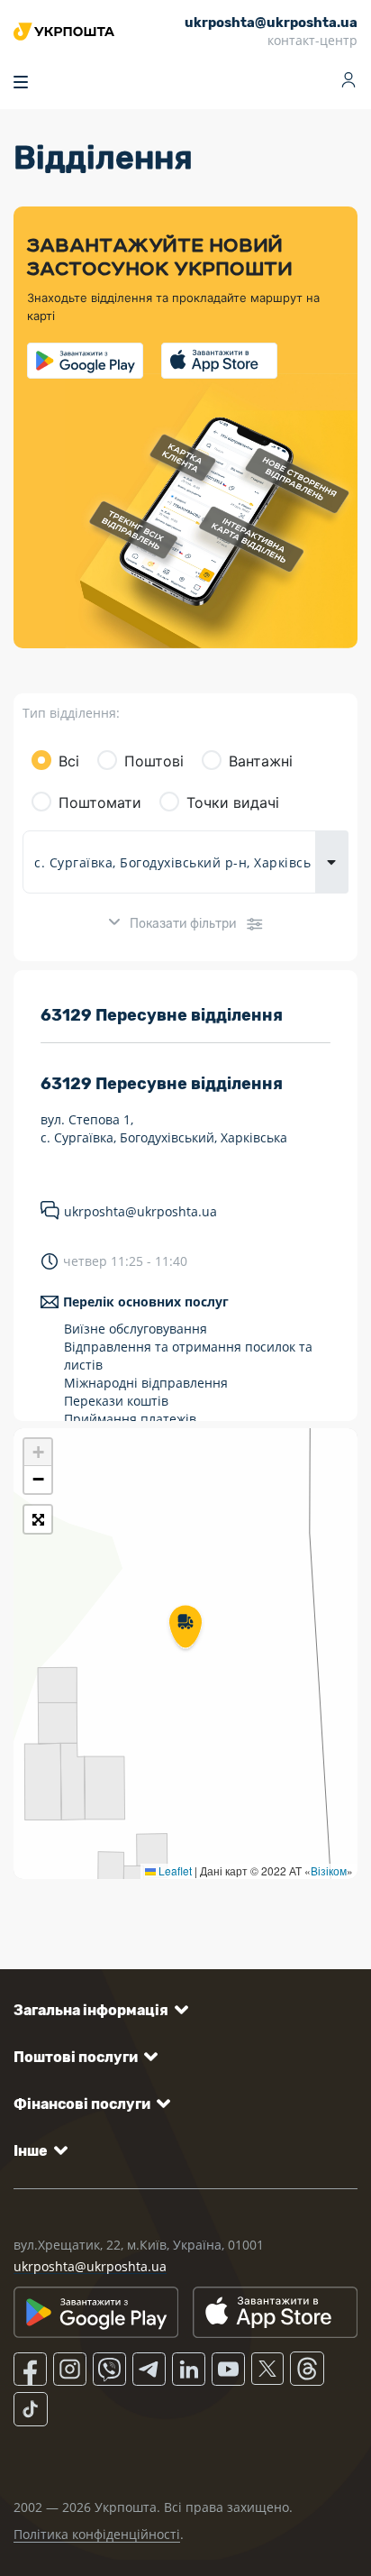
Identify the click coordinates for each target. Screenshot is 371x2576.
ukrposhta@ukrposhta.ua (140, 1211)
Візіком (329, 1870)
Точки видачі (233, 802)
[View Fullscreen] (38, 1519)
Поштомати (100, 802)
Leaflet (174, 1870)
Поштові (154, 761)
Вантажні (261, 761)
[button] (185, 1628)
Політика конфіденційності (97, 2534)
